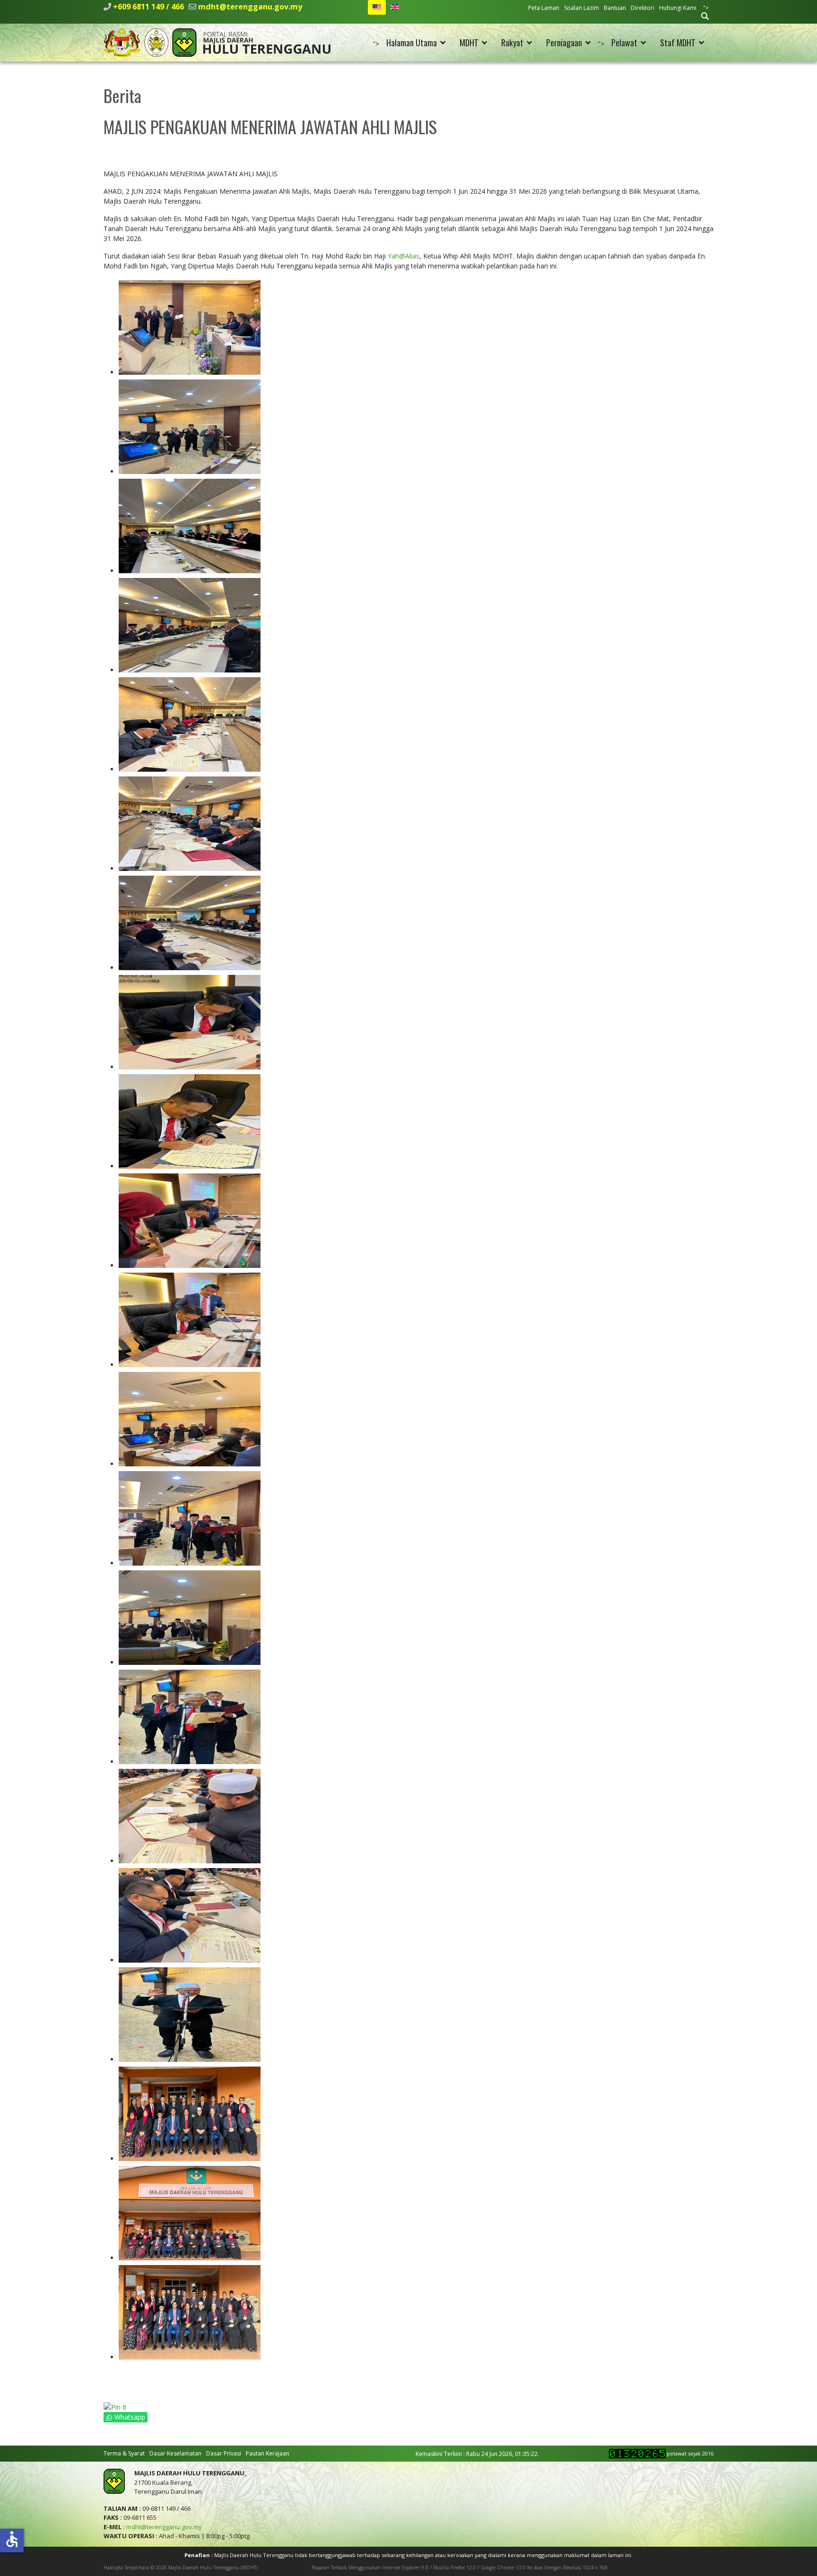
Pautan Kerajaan (268, 2453)
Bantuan (615, 8)
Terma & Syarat (124, 2453)
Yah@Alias (404, 256)
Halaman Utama (412, 43)
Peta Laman (544, 8)
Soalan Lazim (582, 8)
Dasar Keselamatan (175, 2453)
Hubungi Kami (678, 8)
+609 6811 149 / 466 (148, 7)
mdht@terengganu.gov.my (250, 7)
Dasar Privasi (224, 2453)
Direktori (643, 8)
